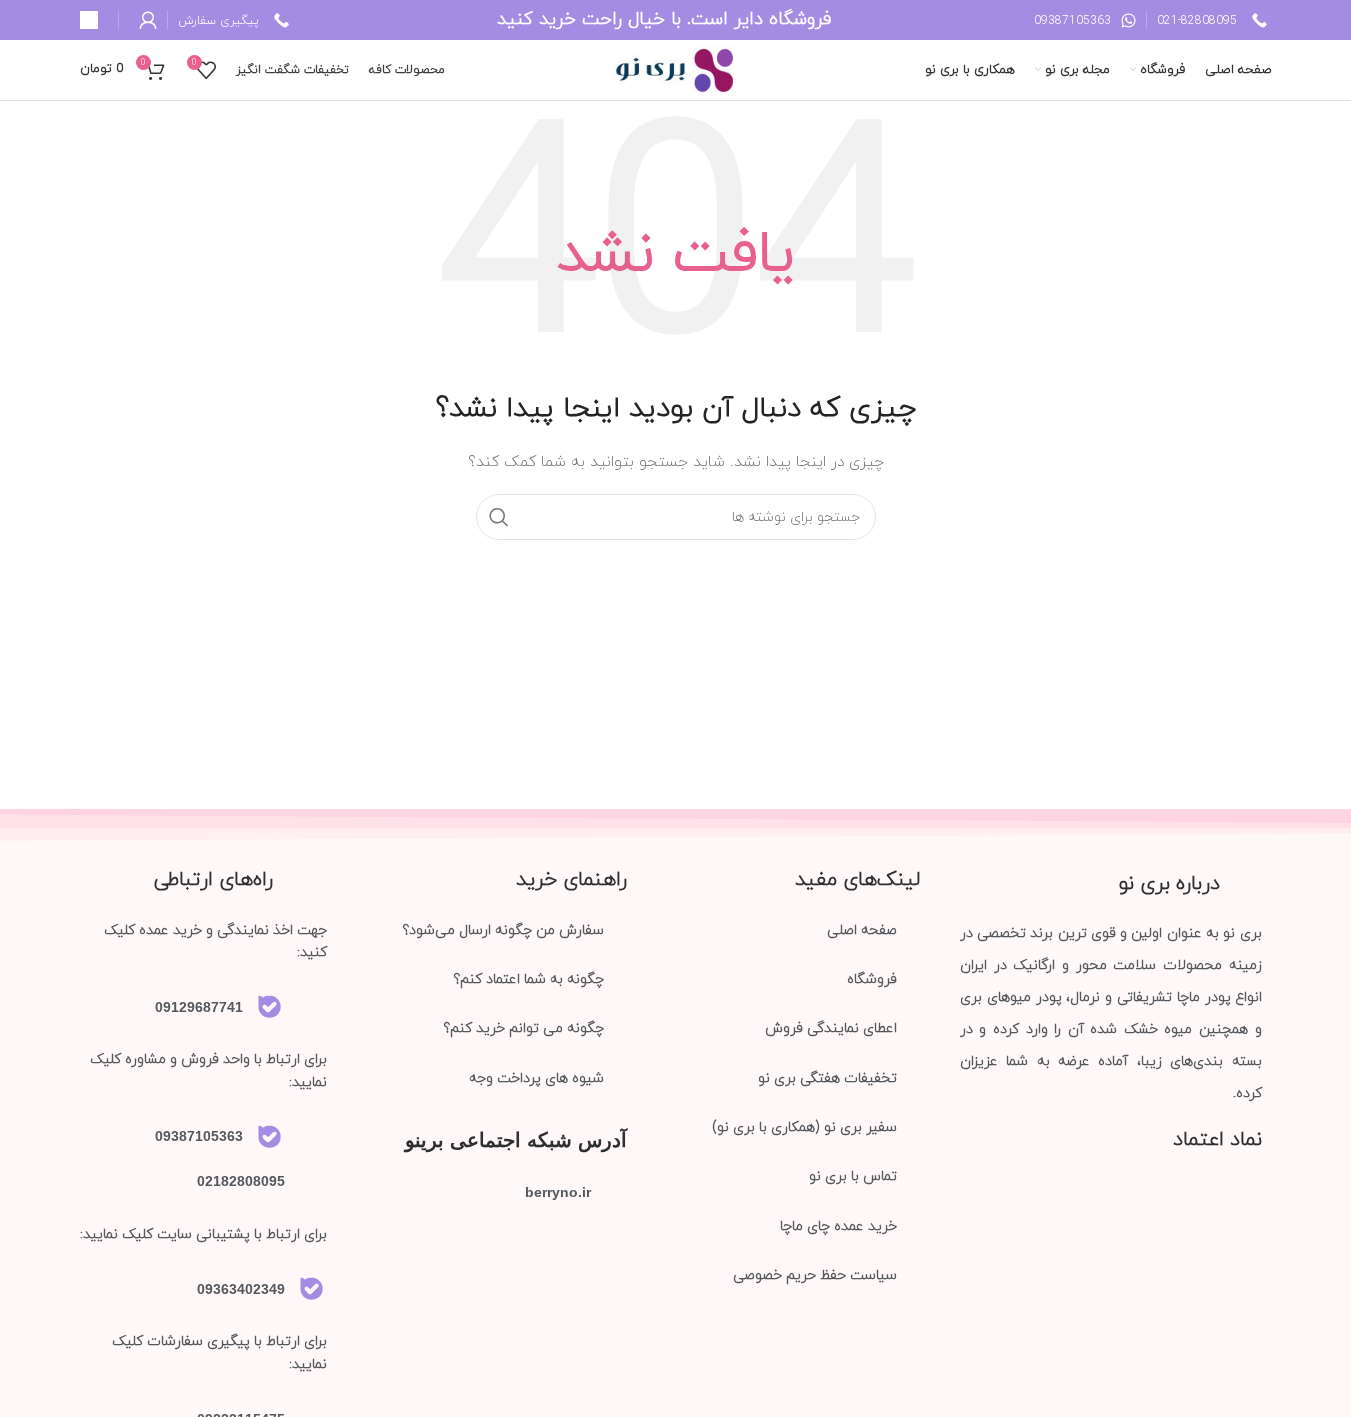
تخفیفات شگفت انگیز (292, 70)
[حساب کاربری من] (148, 20)
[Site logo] (675, 68)
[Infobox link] (1214, 20)
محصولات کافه (407, 70)
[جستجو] (89, 20)
